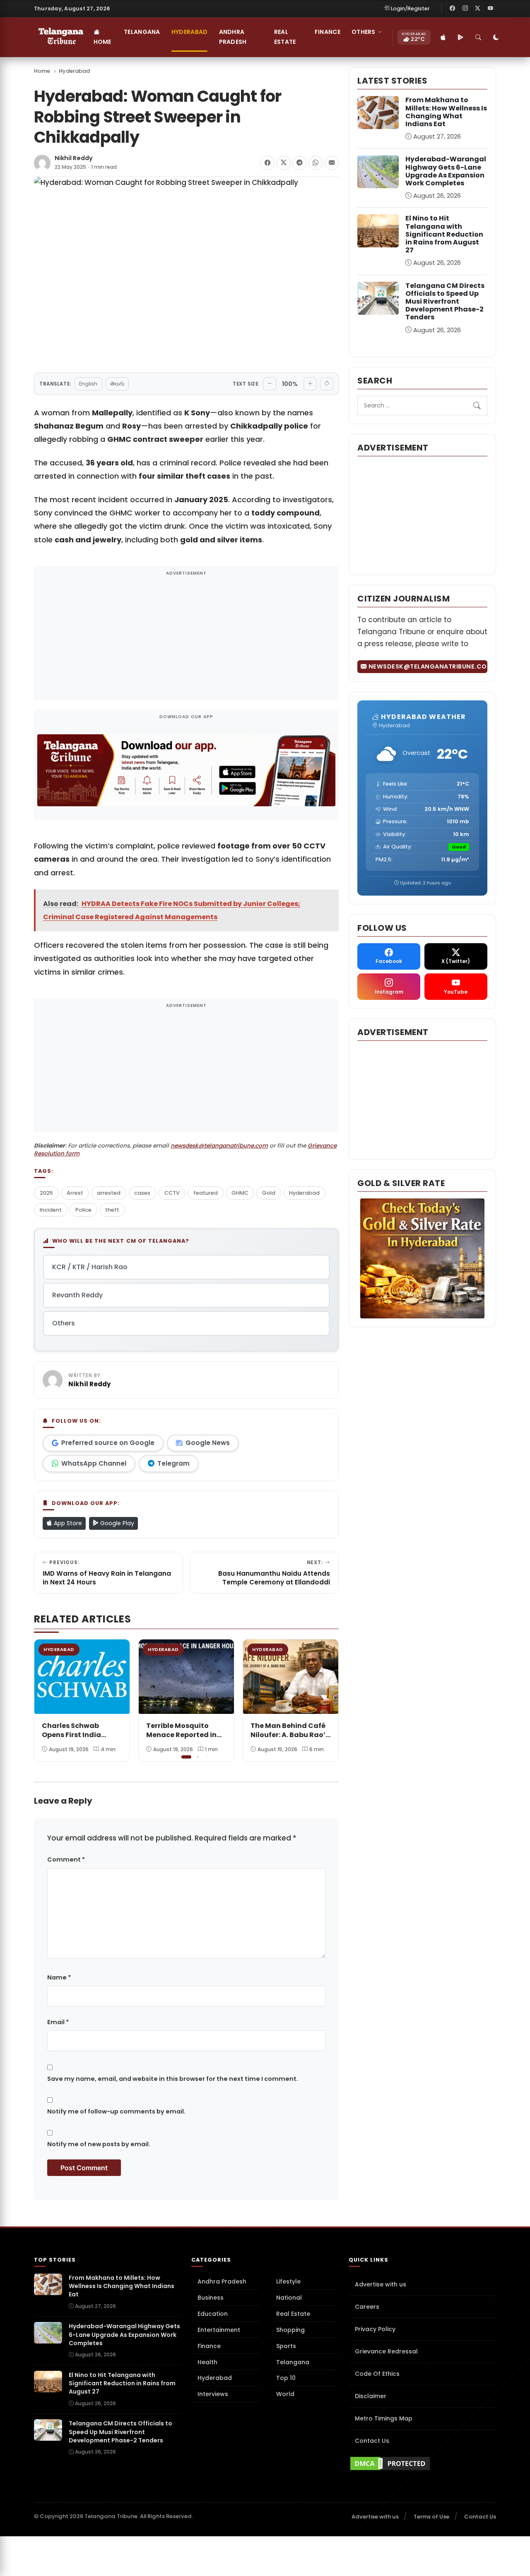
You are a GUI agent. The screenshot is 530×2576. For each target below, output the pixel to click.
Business (211, 2298)
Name (59, 1977)
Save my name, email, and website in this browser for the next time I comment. (173, 2079)
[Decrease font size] (270, 384)
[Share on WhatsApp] (316, 163)
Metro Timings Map (384, 2418)
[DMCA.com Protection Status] (422, 2463)
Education (213, 2314)
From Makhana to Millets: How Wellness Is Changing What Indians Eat (446, 112)
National (289, 2298)
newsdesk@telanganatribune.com (219, 1146)
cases (142, 1193)
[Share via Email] (332, 163)
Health (207, 2362)
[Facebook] (453, 8)
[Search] (479, 37)
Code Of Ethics (377, 2374)
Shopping (290, 2330)
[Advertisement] (186, 639)
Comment (66, 1860)
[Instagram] (465, 8)
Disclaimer (371, 2396)
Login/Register (410, 8)
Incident (51, 1210)
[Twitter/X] (478, 8)
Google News (208, 1443)
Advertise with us (381, 2284)
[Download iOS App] (443, 37)
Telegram (173, 1463)
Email (58, 2022)
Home (102, 42)
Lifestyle (288, 2281)
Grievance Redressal (386, 2351)
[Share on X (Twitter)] (284, 163)
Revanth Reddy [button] (77, 1295)
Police (83, 1210)
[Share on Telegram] (299, 163)
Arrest (75, 1193)
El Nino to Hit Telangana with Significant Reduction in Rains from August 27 (444, 234)
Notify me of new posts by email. (99, 2144)
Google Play (116, 1523)
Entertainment (219, 2330)
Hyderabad (190, 32)
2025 (46, 1193)
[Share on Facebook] (267, 163)
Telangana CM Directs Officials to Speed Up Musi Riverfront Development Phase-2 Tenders (445, 302)
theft (112, 1210)
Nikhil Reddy (74, 158)
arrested (109, 1193)
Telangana (142, 32)
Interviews (213, 2394)
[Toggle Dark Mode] (496, 37)
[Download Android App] (461, 37)
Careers (367, 2307)
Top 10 (286, 2378)
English (88, 384)
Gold (269, 1193)
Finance (328, 32)
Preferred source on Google (108, 1443)
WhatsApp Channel (94, 1463)
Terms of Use (431, 2517)
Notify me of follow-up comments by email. (116, 2111)
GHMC (240, 1193)
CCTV (172, 1193)
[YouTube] (490, 8)
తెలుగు (117, 384)
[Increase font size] (310, 384)
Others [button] (364, 32)
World (285, 2394)
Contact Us (372, 2441)
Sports (286, 2346)
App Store (67, 1523)
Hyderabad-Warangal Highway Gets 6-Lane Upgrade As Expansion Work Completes (446, 171)
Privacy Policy (375, 2329)
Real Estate (285, 37)
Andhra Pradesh (233, 37)
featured (206, 1193)
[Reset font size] (327, 384)
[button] (326, 1699)
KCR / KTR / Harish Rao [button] (90, 1267)
